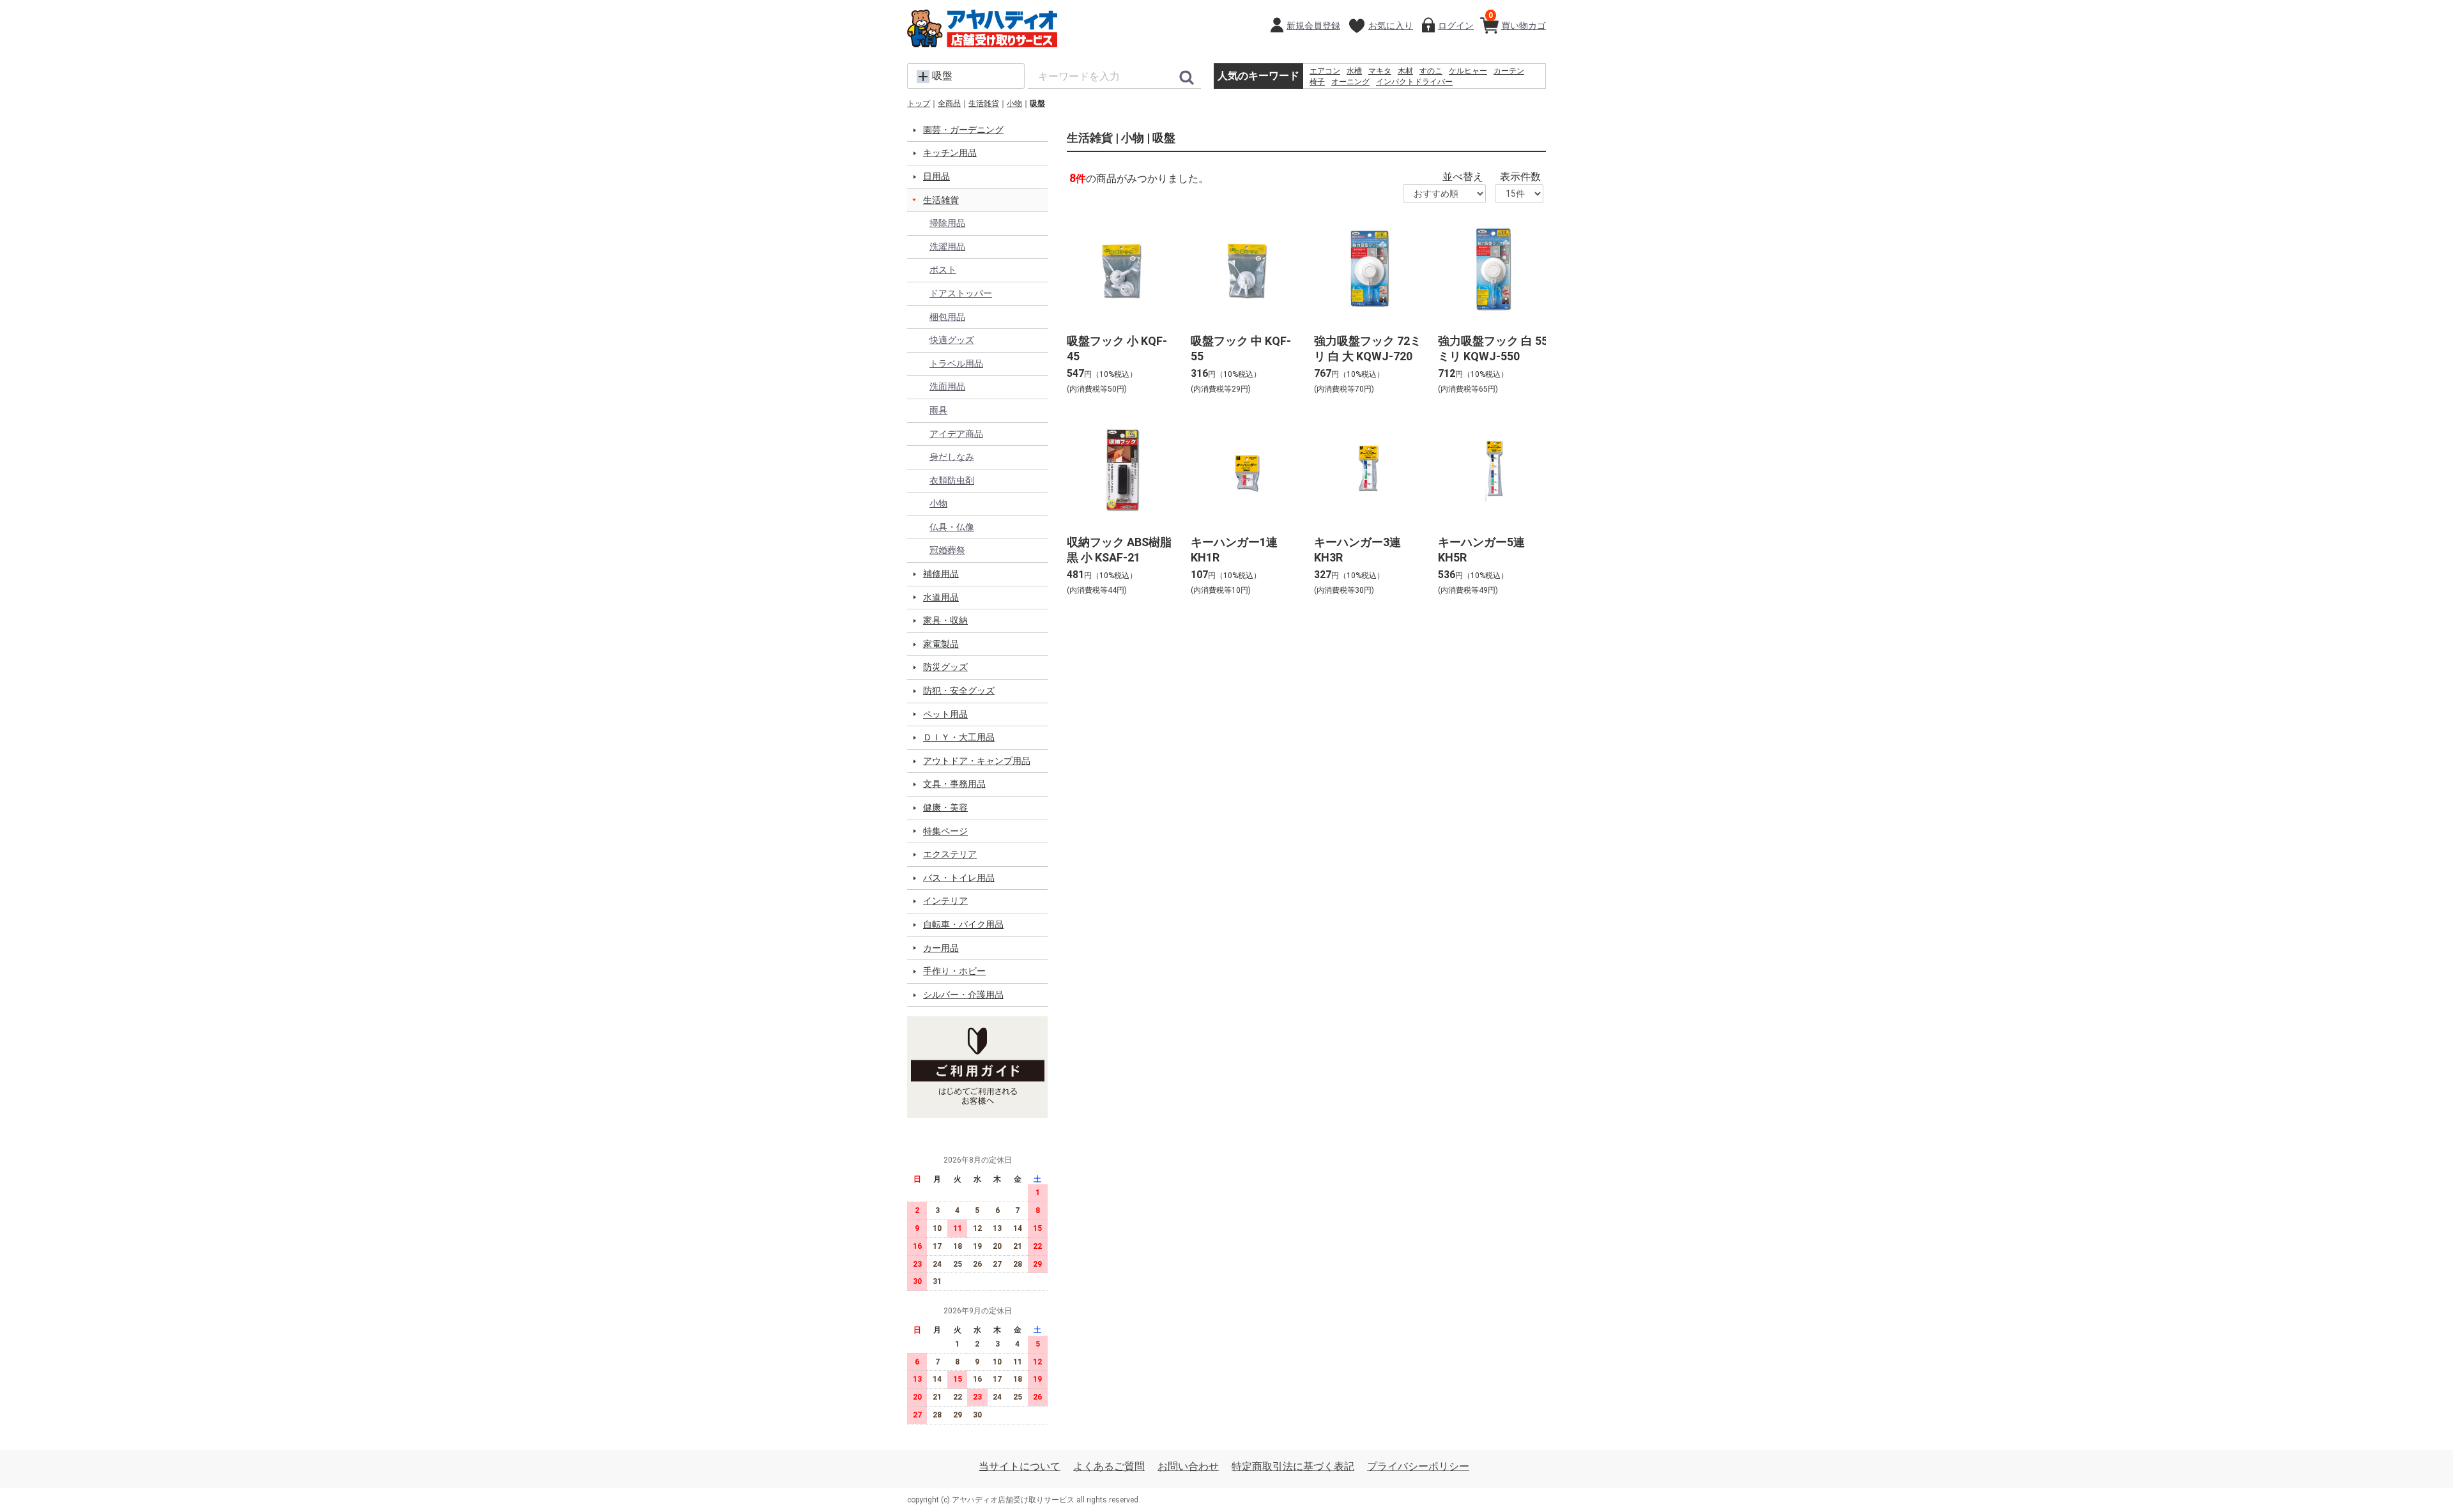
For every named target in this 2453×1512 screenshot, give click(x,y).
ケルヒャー (1468, 71)
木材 (1405, 71)
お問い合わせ (1188, 1466)
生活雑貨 (984, 103)
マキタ (1380, 71)
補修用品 (941, 574)
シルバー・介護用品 (963, 995)
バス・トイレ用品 (959, 878)
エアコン (1325, 71)
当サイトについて (1020, 1466)
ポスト (943, 270)
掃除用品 (947, 223)
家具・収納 (945, 620)
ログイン (1456, 26)
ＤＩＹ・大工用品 (959, 737)
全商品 (949, 103)
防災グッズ (945, 667)
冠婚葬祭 (947, 550)
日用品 (936, 176)
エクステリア (950, 854)
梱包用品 (947, 317)
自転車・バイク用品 (963, 924)
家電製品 (941, 644)
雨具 (938, 410)
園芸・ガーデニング (963, 130)
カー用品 (941, 948)
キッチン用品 (950, 153)
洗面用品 (947, 386)
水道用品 (941, 597)
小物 (1014, 103)
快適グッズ (952, 340)
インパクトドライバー (1414, 82)
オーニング (1350, 82)
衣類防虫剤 (952, 480)
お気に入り (1391, 26)
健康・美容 (945, 807)
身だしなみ (952, 457)
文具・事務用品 (954, 784)
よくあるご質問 (1109, 1466)
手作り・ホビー (954, 971)
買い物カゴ (1517, 21)
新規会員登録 (1313, 26)
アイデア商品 (956, 434)
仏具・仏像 (952, 527)
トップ (919, 103)
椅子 (1317, 82)
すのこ (1431, 71)
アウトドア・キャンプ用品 (977, 761)
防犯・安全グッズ (959, 691)
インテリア (945, 901)
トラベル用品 (956, 363)
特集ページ (945, 831)
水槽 (1354, 71)
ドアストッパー (961, 293)
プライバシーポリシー (1418, 1466)
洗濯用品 (947, 247)
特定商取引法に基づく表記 (1293, 1466)
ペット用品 (945, 714)
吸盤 (1037, 103)
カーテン (1509, 71)
